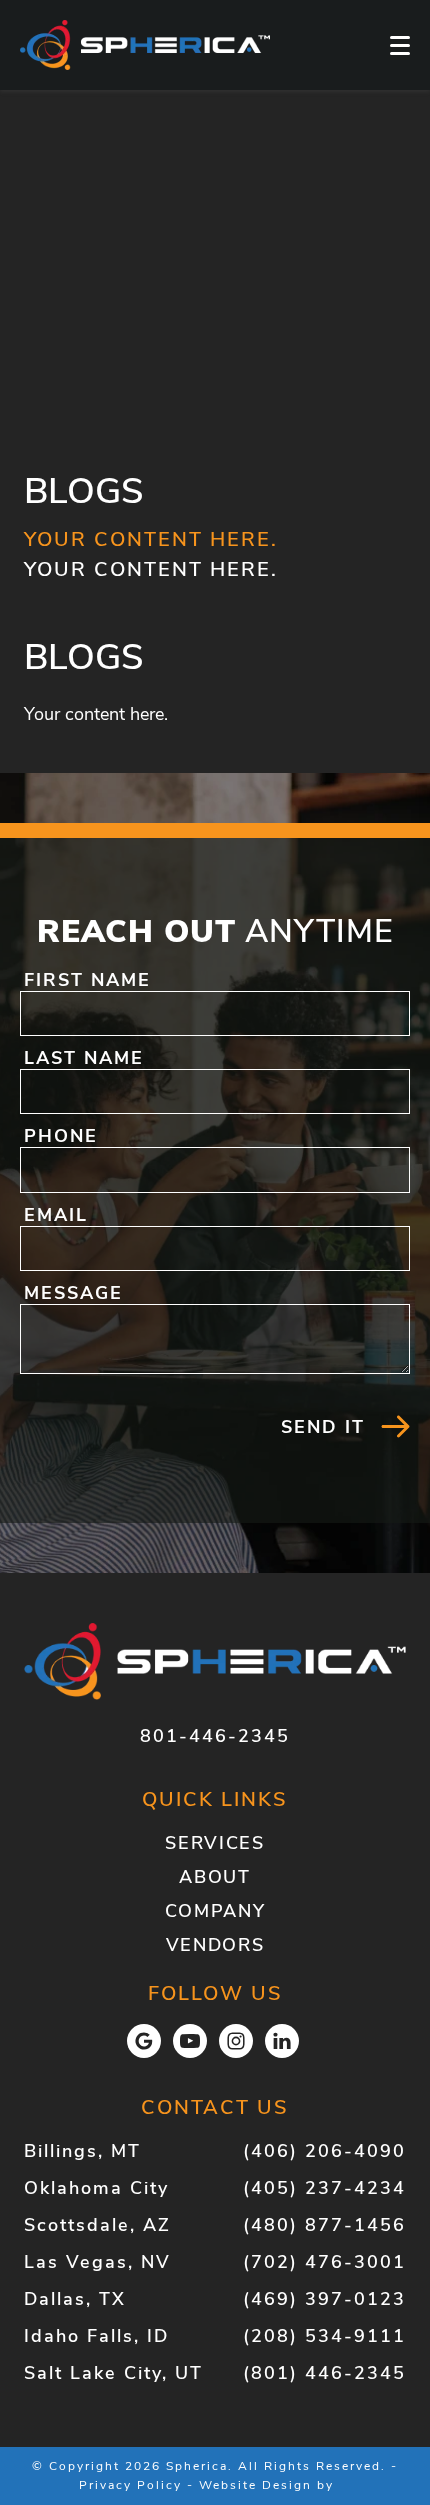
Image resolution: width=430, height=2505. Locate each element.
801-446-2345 (215, 1736)
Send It (323, 1427)
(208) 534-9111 (324, 2336)
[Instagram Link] (236, 2041)
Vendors (215, 1945)
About (215, 1877)
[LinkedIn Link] (282, 2041)
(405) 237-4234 (324, 2188)
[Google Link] (144, 2041)
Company (215, 1911)
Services (215, 1843)
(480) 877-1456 (324, 2225)
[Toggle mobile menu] (400, 45)
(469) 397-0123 (324, 2299)
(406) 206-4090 (324, 2151)
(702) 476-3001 (324, 2262)
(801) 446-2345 (324, 2373)
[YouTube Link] (190, 2041)
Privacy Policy (130, 2485)
